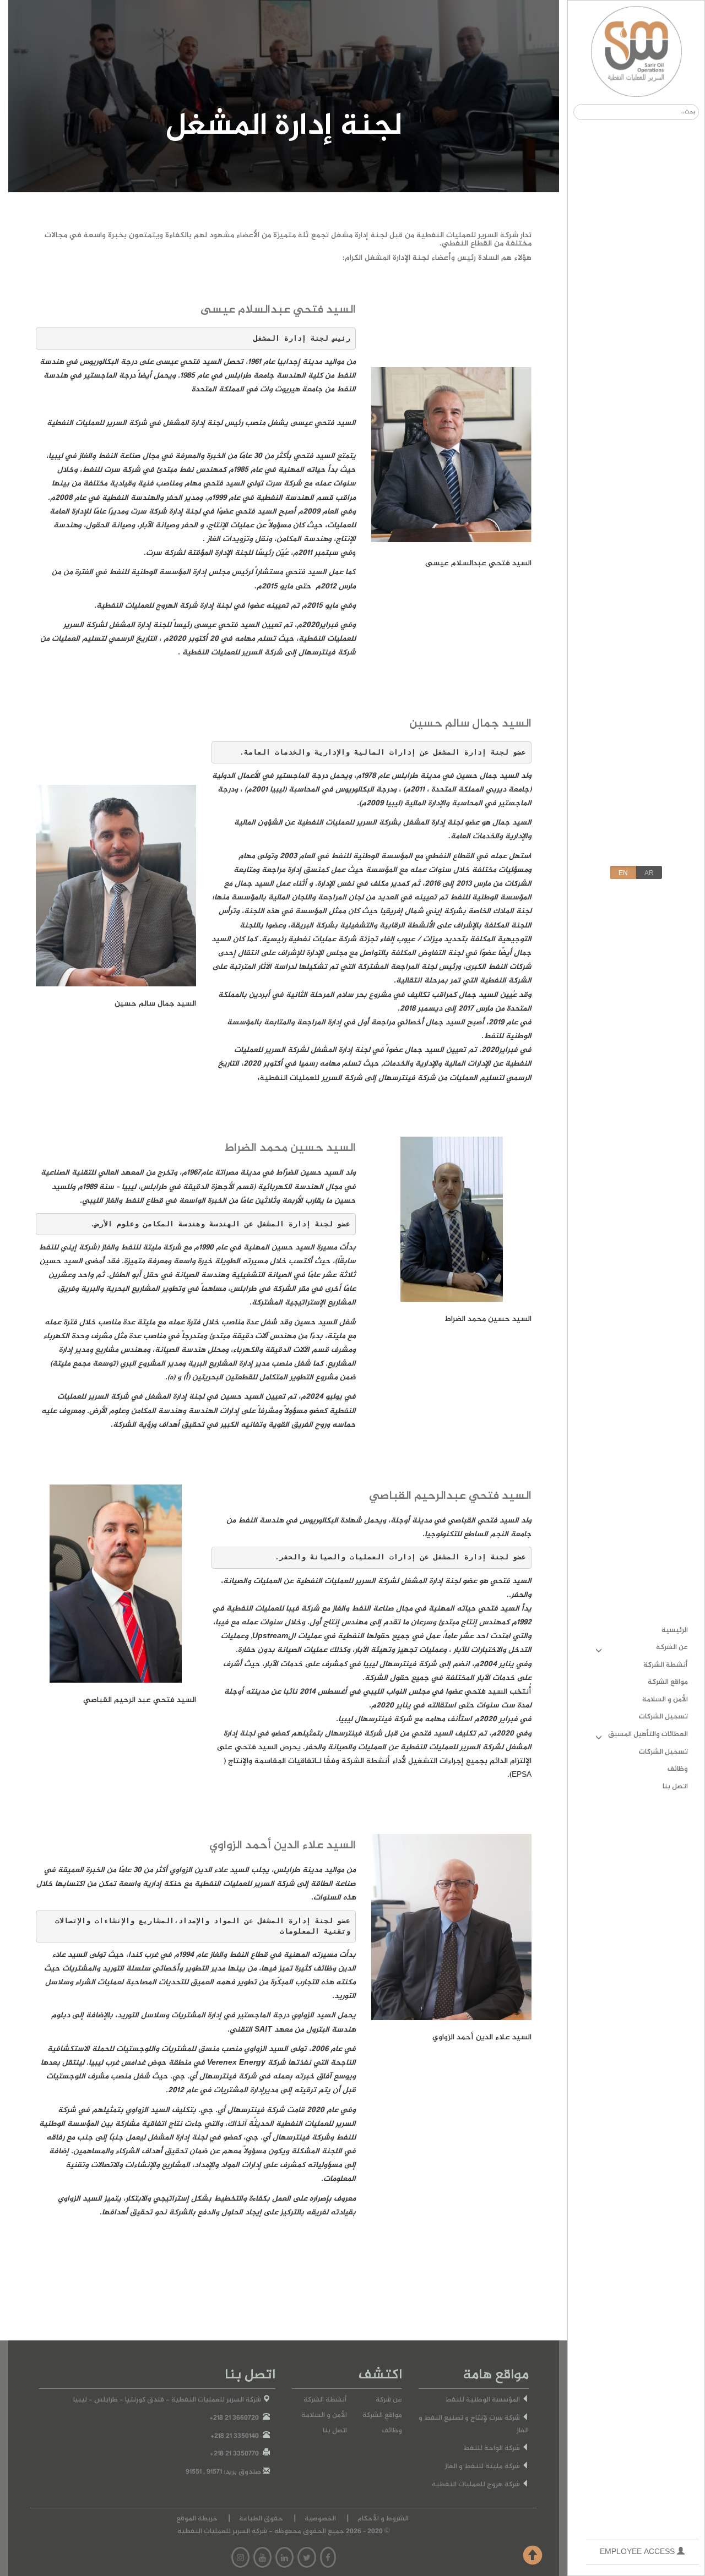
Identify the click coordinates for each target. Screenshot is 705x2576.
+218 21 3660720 (234, 2418)
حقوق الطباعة (261, 2519)
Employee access (638, 2552)
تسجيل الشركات (663, 1717)
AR (649, 873)
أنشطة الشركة (666, 1665)
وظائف (678, 1769)
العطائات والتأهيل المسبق (648, 1734)
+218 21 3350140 (235, 2436)
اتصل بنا (675, 1787)
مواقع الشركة (668, 1682)
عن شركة (389, 2400)
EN (623, 873)
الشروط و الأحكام (383, 2519)
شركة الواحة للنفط (492, 2449)
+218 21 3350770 (234, 2454)
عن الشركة (672, 1647)
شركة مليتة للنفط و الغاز (483, 2467)
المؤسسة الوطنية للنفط (483, 2400)
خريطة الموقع (197, 2519)
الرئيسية (675, 1630)
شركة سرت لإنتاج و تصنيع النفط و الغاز (474, 2425)
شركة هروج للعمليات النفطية (477, 2485)
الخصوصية (320, 2519)
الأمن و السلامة (665, 1700)
